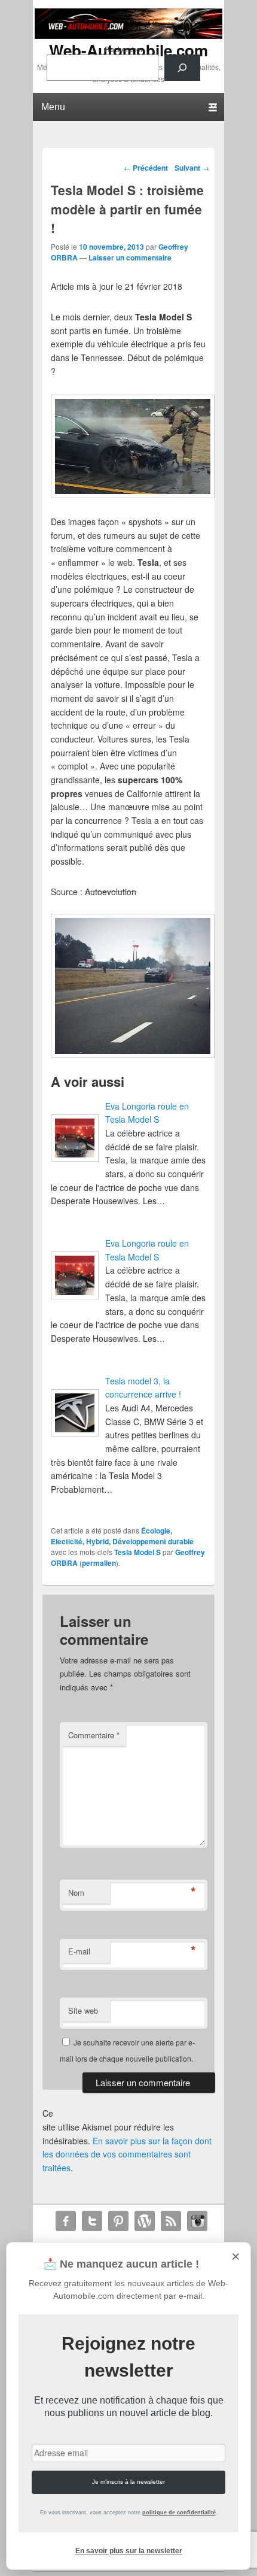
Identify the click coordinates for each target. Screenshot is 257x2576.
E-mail (79, 1951)
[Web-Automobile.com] (128, 35)
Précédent (146, 168)
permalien (99, 1563)
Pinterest (118, 2221)
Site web (83, 2010)
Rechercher (124, 49)
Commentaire (94, 1735)
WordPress (145, 2221)
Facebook (66, 2221)
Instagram (197, 2221)
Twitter (92, 2221)
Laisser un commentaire (130, 257)
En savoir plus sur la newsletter (129, 2551)
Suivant (192, 168)
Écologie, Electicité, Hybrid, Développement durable (122, 1536)
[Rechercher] (182, 68)
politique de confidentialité (179, 2513)
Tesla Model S (137, 1552)
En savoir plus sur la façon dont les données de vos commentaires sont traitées (127, 2154)
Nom (76, 1892)
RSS (171, 2221)
